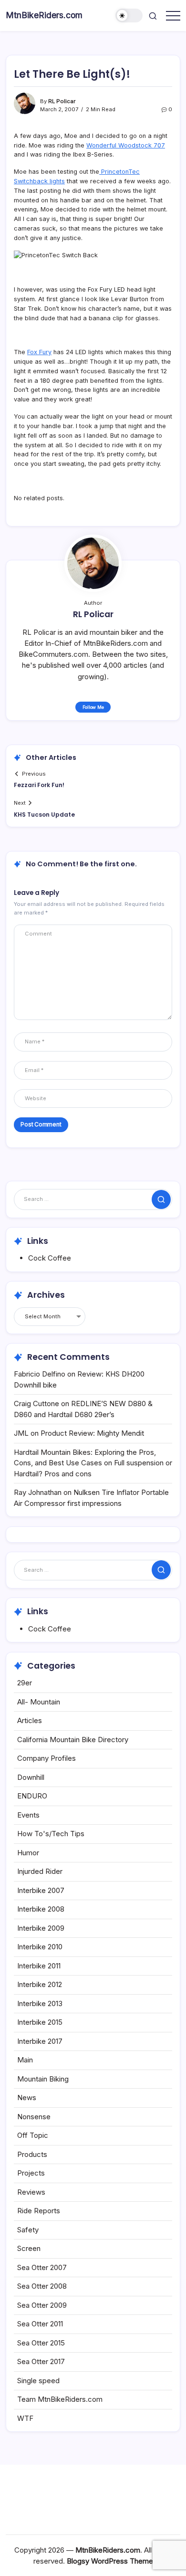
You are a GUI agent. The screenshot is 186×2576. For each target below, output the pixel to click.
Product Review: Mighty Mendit (92, 1433)
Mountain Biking (43, 2079)
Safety (28, 2230)
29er (25, 1683)
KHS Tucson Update (44, 815)
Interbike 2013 (40, 2003)
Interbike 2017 (40, 2041)
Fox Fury (39, 352)
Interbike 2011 (39, 1966)
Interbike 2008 (41, 1909)
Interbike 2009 (41, 1928)
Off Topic (33, 2135)
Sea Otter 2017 (41, 2361)
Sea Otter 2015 (41, 2343)
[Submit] (161, 1199)
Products (32, 2154)
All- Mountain (39, 1702)
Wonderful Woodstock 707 (126, 145)
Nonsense (34, 2117)
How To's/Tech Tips (51, 1834)
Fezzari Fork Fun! (39, 785)
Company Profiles (46, 1758)
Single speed (38, 2381)
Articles (30, 1720)
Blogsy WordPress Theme (110, 2561)
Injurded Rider (40, 1871)
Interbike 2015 (40, 2022)
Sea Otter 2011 (40, 2324)
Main (25, 2060)
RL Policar (62, 101)
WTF (25, 2418)
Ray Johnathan (38, 1492)
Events (28, 1815)
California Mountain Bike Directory (73, 1740)
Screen (29, 2248)
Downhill (31, 1777)
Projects (31, 2173)
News (27, 2098)
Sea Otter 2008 (42, 2286)
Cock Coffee (50, 1258)
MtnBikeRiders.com (44, 15)
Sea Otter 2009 (42, 2305)
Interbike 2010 (40, 1947)
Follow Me (93, 707)
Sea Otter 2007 (42, 2267)
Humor (28, 1853)
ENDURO (32, 1796)
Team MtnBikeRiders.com (60, 2399)
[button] (129, 16)
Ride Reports (39, 2211)
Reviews (31, 2192)
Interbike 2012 (40, 1984)
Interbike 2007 (41, 1890)
